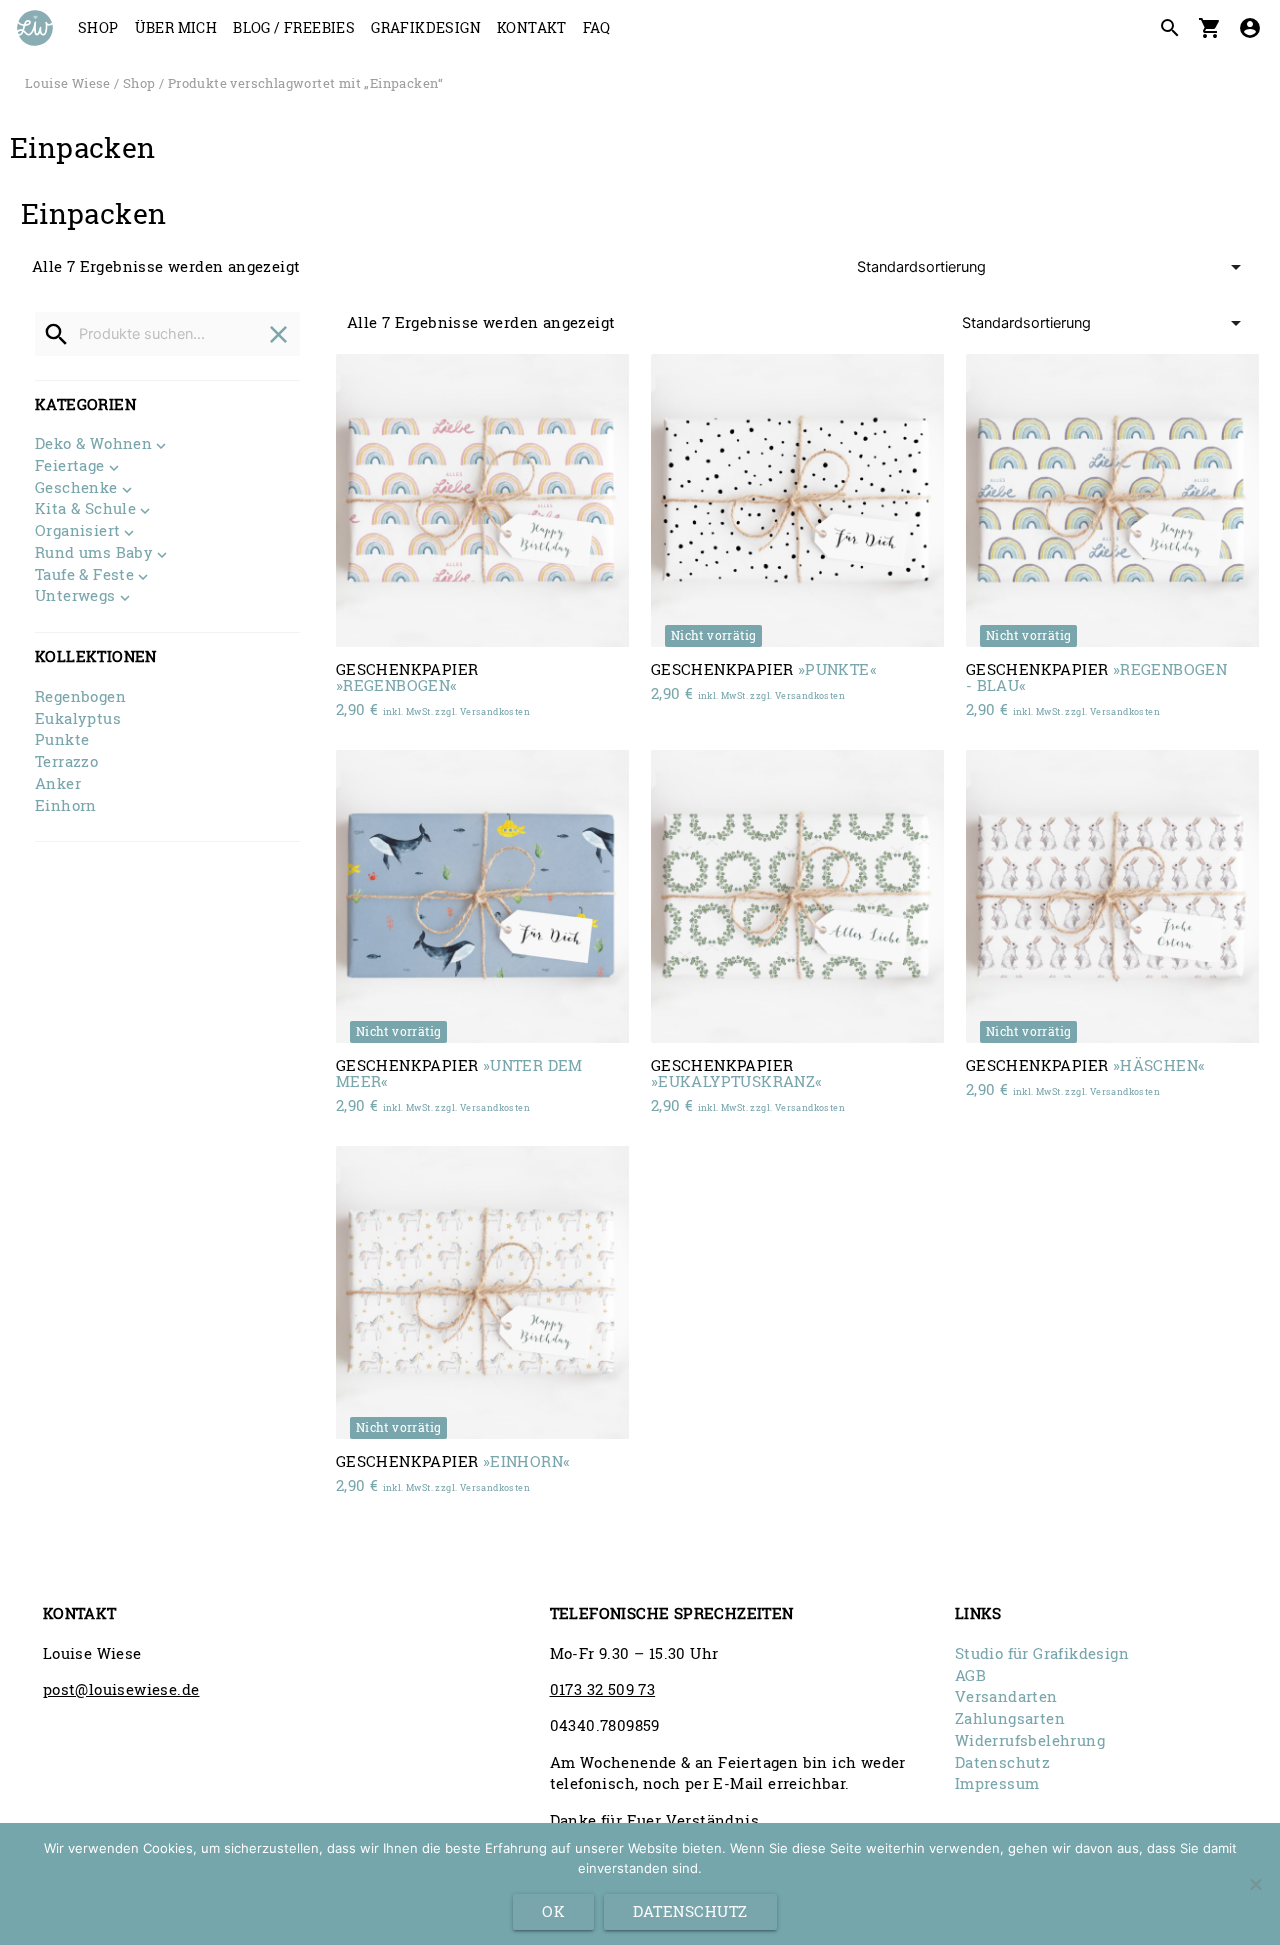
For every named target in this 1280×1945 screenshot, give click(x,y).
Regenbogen (80, 696)
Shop (98, 27)
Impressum (997, 1783)
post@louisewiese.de (121, 1689)
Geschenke (76, 489)
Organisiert (77, 532)
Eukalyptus (78, 718)
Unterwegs (75, 597)
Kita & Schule (85, 510)
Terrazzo (66, 761)
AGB (970, 1675)
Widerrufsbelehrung (1030, 1740)
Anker (58, 783)
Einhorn (66, 805)
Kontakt (532, 27)
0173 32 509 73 (603, 1689)
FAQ (596, 27)
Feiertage (70, 467)
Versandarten (1006, 1696)
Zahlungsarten (1010, 1718)
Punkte (62, 739)
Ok (553, 1911)
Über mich (176, 27)
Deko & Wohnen (93, 445)
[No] (1255, 1884)
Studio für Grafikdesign (1042, 1653)
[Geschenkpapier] (482, 500)
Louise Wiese (68, 83)
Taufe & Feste (84, 576)
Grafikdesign (426, 27)
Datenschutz (1002, 1762)
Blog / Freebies (294, 27)
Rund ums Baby (94, 554)
